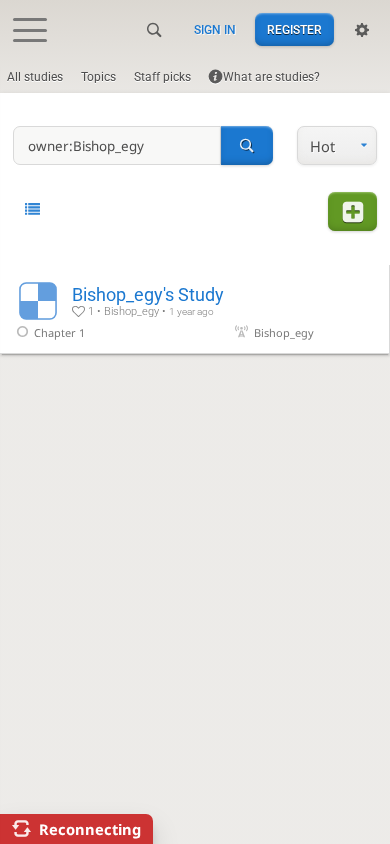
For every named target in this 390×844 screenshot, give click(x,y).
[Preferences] (362, 30)
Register (294, 30)
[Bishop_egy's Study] (194, 309)
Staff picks (162, 77)
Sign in (215, 30)
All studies (35, 77)
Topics (98, 77)
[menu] (337, 145)
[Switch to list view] (32, 210)
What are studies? (271, 77)
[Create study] (352, 211)
